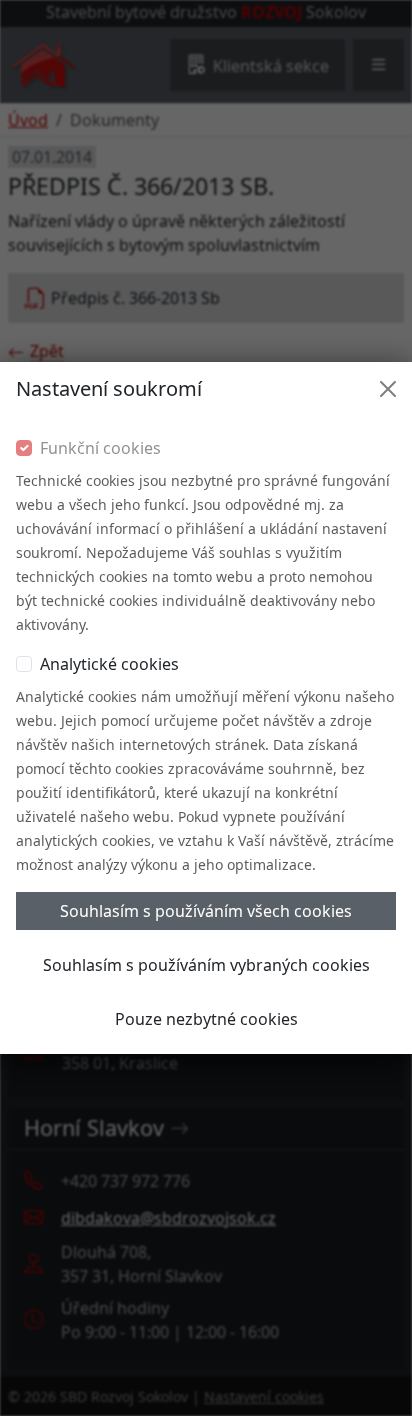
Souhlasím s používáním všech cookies (206, 911)
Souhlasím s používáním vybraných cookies (206, 965)
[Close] (388, 389)
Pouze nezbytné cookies (206, 1019)
